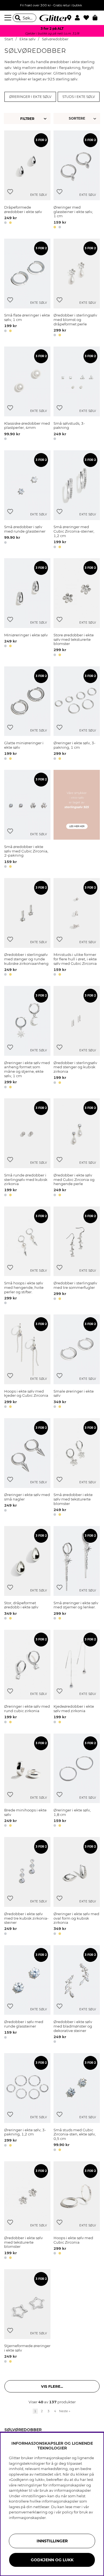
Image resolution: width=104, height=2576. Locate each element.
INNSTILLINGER (52, 2541)
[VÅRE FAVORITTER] (78, 118)
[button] (79, 18)
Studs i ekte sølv (79, 97)
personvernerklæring (28, 2512)
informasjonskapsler (27, 2518)
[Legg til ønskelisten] (10, 192)
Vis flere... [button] (52, 2386)
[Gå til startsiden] (52, 18)
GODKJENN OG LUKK (52, 2560)
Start (9, 39)
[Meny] (9, 18)
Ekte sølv (27, 39)
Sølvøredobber (55, 39)
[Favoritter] (88, 18)
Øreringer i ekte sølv (30, 97)
